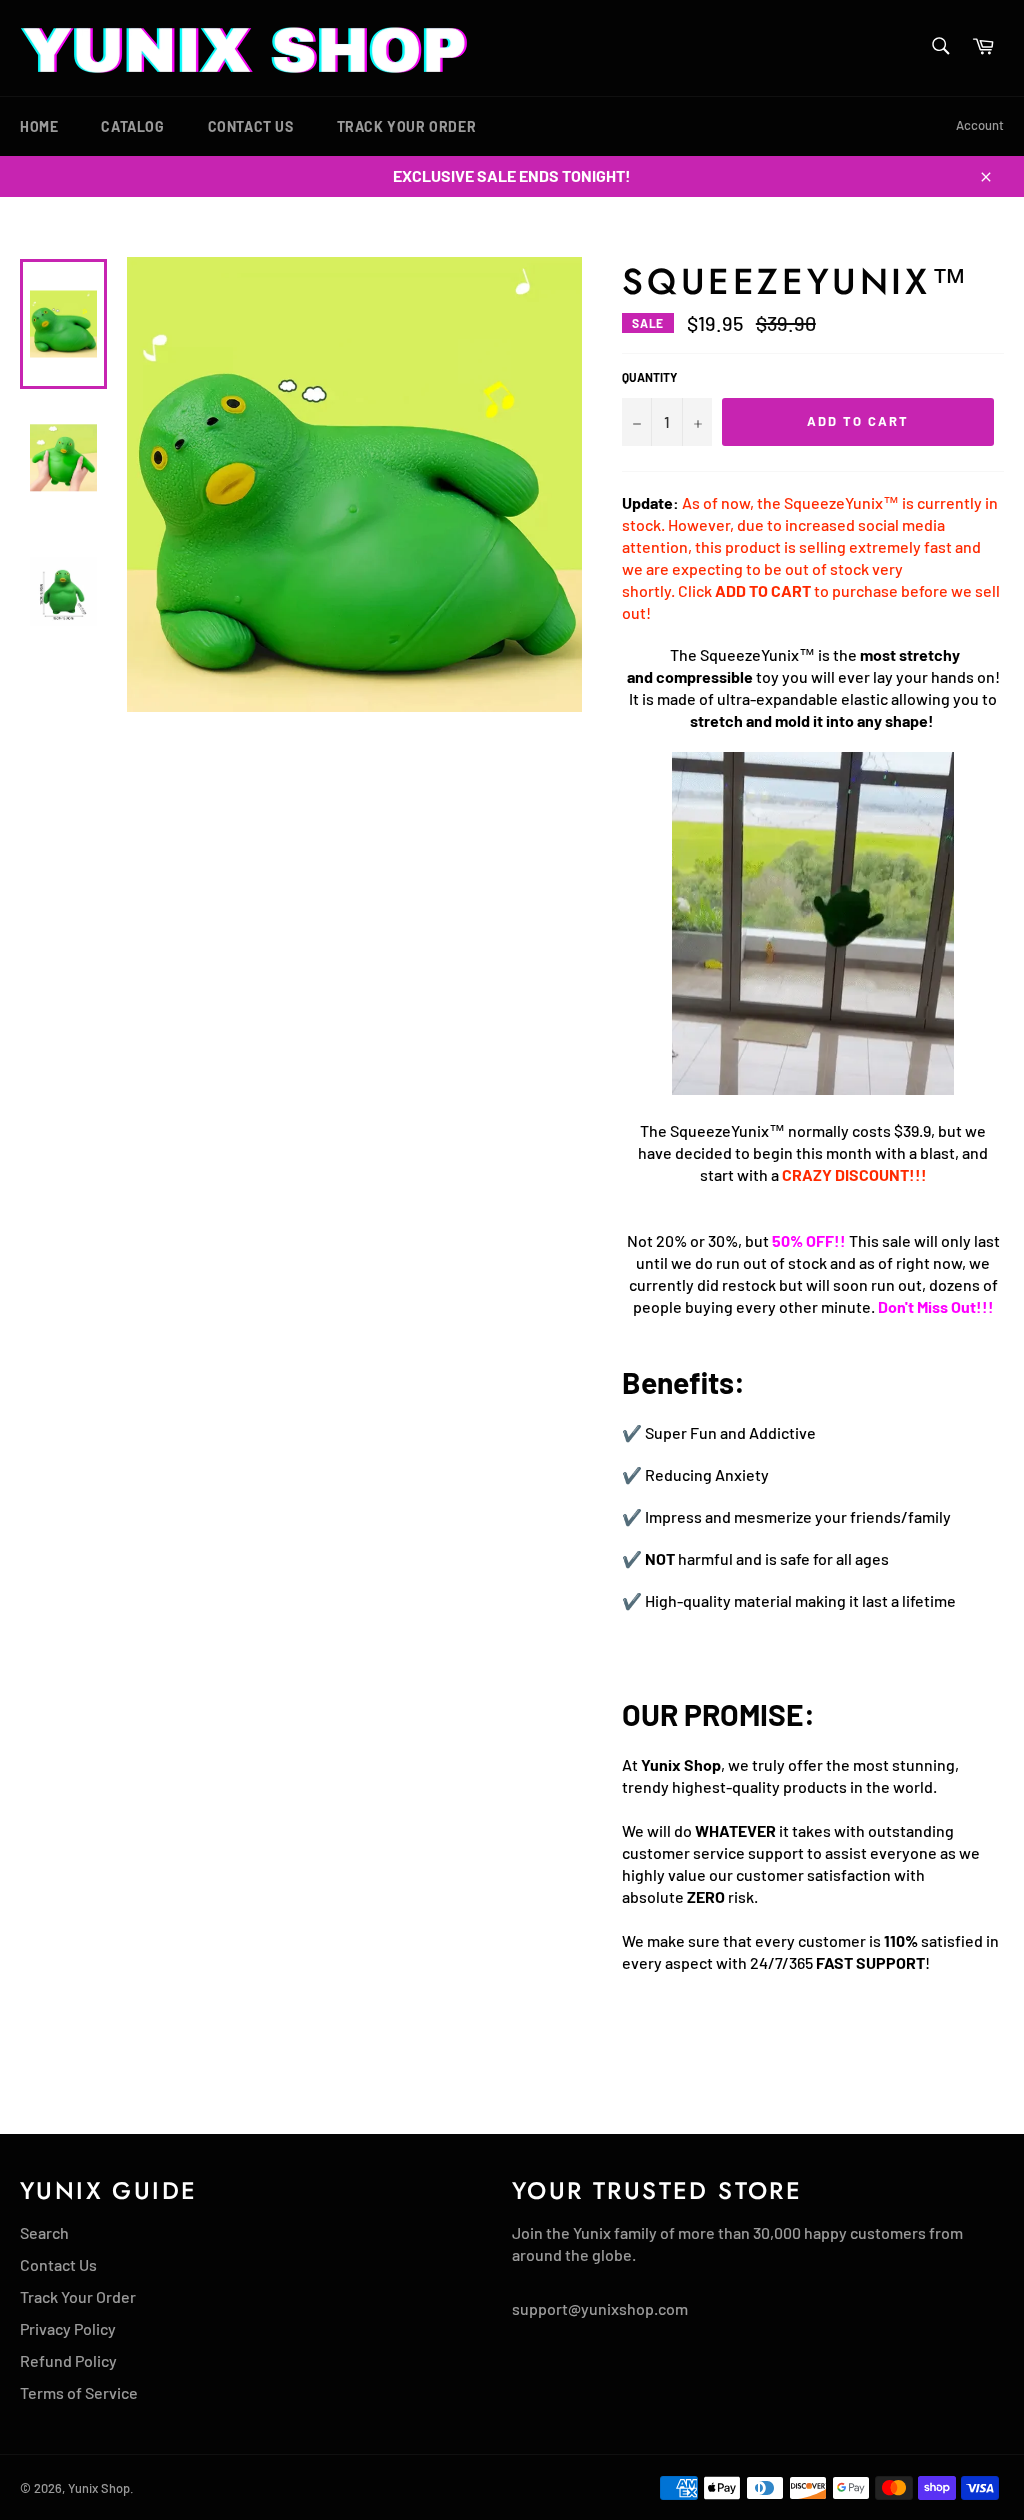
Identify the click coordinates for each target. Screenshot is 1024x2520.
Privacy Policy (68, 2328)
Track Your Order (407, 126)
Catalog (132, 126)
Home (39, 126)
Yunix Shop (99, 2488)
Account (980, 125)
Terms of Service (79, 2392)
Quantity (649, 377)
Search (44, 2232)
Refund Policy (68, 2360)
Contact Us (251, 126)
